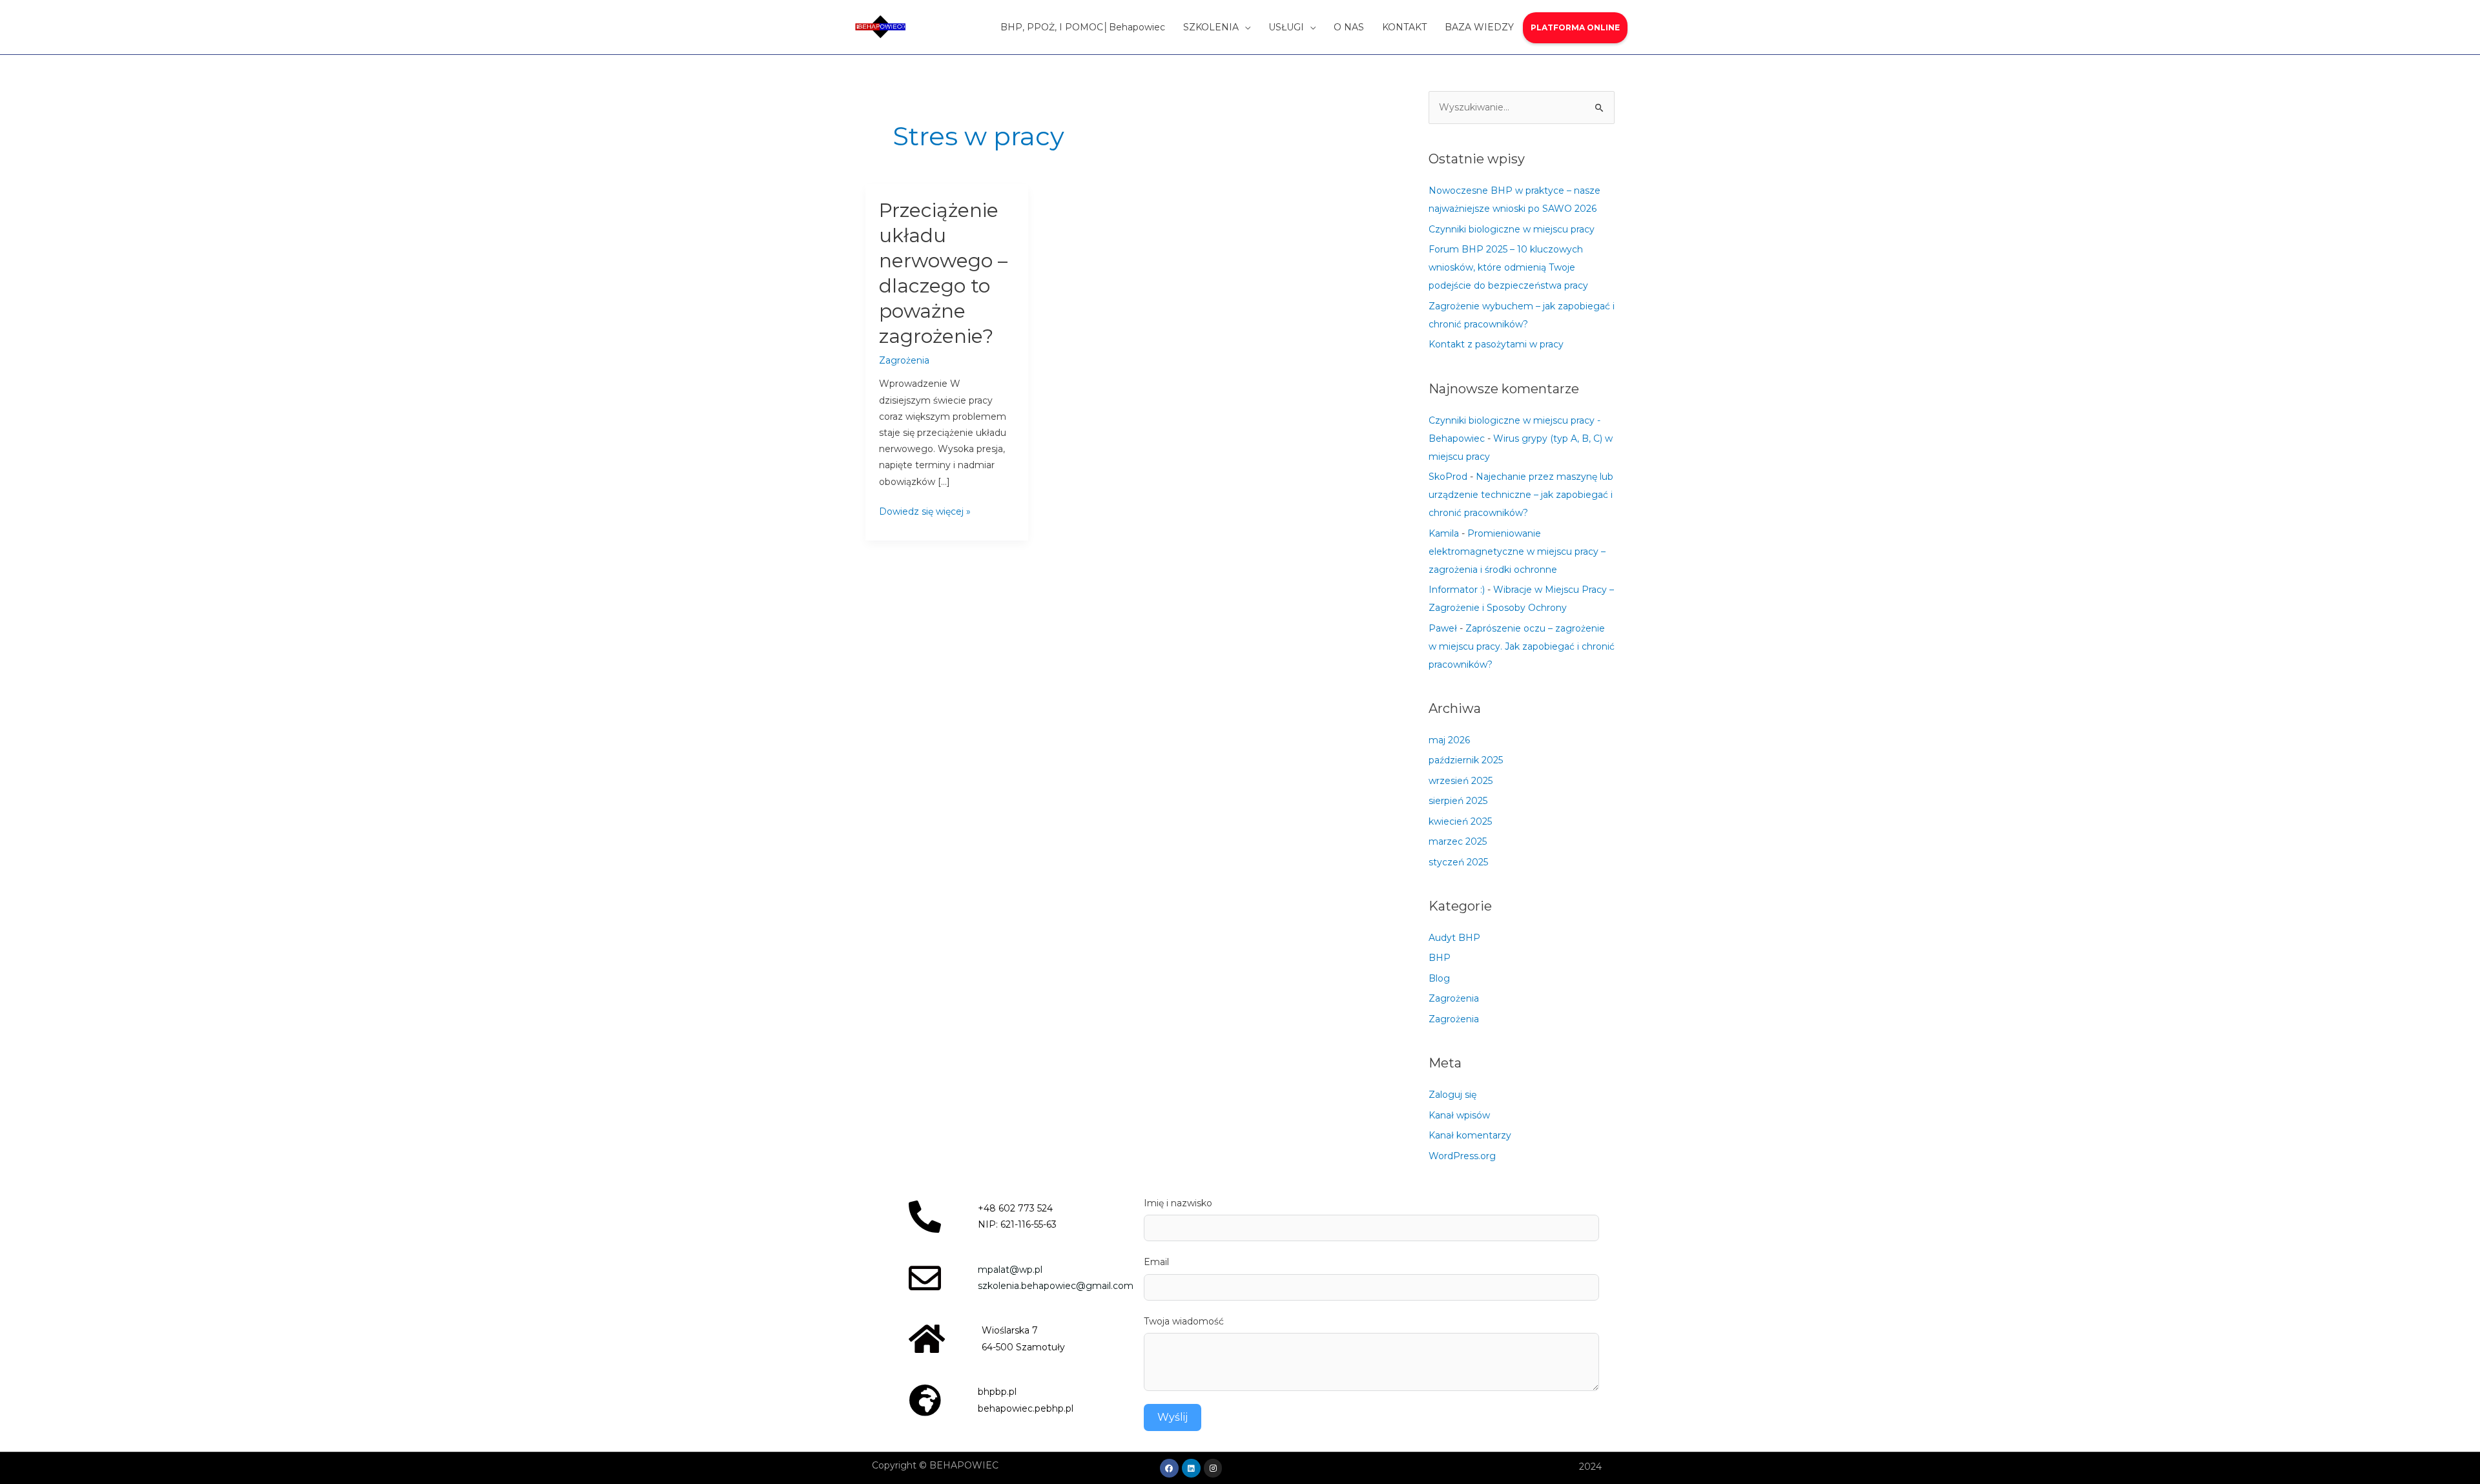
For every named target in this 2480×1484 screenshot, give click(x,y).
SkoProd (1448, 477)
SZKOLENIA (1211, 27)
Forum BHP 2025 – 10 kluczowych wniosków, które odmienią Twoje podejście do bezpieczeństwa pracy (1508, 267)
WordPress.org (1462, 1156)
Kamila (1444, 533)
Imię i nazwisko (1178, 1203)
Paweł (1443, 628)
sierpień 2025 (1458, 801)
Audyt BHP (1454, 938)
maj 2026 (1449, 740)
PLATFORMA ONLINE (1575, 27)
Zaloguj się (1452, 1095)
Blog (1439, 978)
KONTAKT (1404, 27)
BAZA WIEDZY (1479, 27)
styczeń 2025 (1458, 862)
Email (1156, 1262)
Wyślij (1173, 1417)
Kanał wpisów (1459, 1115)
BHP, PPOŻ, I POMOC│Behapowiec (1083, 27)
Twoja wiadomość (1184, 1321)
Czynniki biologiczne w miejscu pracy (1512, 229)
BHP (1440, 958)
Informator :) (1457, 590)
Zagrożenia (904, 360)
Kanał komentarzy (1470, 1135)
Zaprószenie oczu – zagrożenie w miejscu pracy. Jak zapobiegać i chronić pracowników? (1522, 646)
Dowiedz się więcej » (925, 510)
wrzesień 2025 (1461, 781)
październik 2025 (1466, 760)
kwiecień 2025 (1460, 821)
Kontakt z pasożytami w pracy (1496, 344)
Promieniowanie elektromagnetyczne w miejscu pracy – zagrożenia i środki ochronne (1517, 551)
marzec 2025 (1458, 841)
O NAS (1349, 27)
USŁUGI (1286, 27)
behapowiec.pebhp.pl (1026, 1408)
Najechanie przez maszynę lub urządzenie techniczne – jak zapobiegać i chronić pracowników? (1521, 495)
